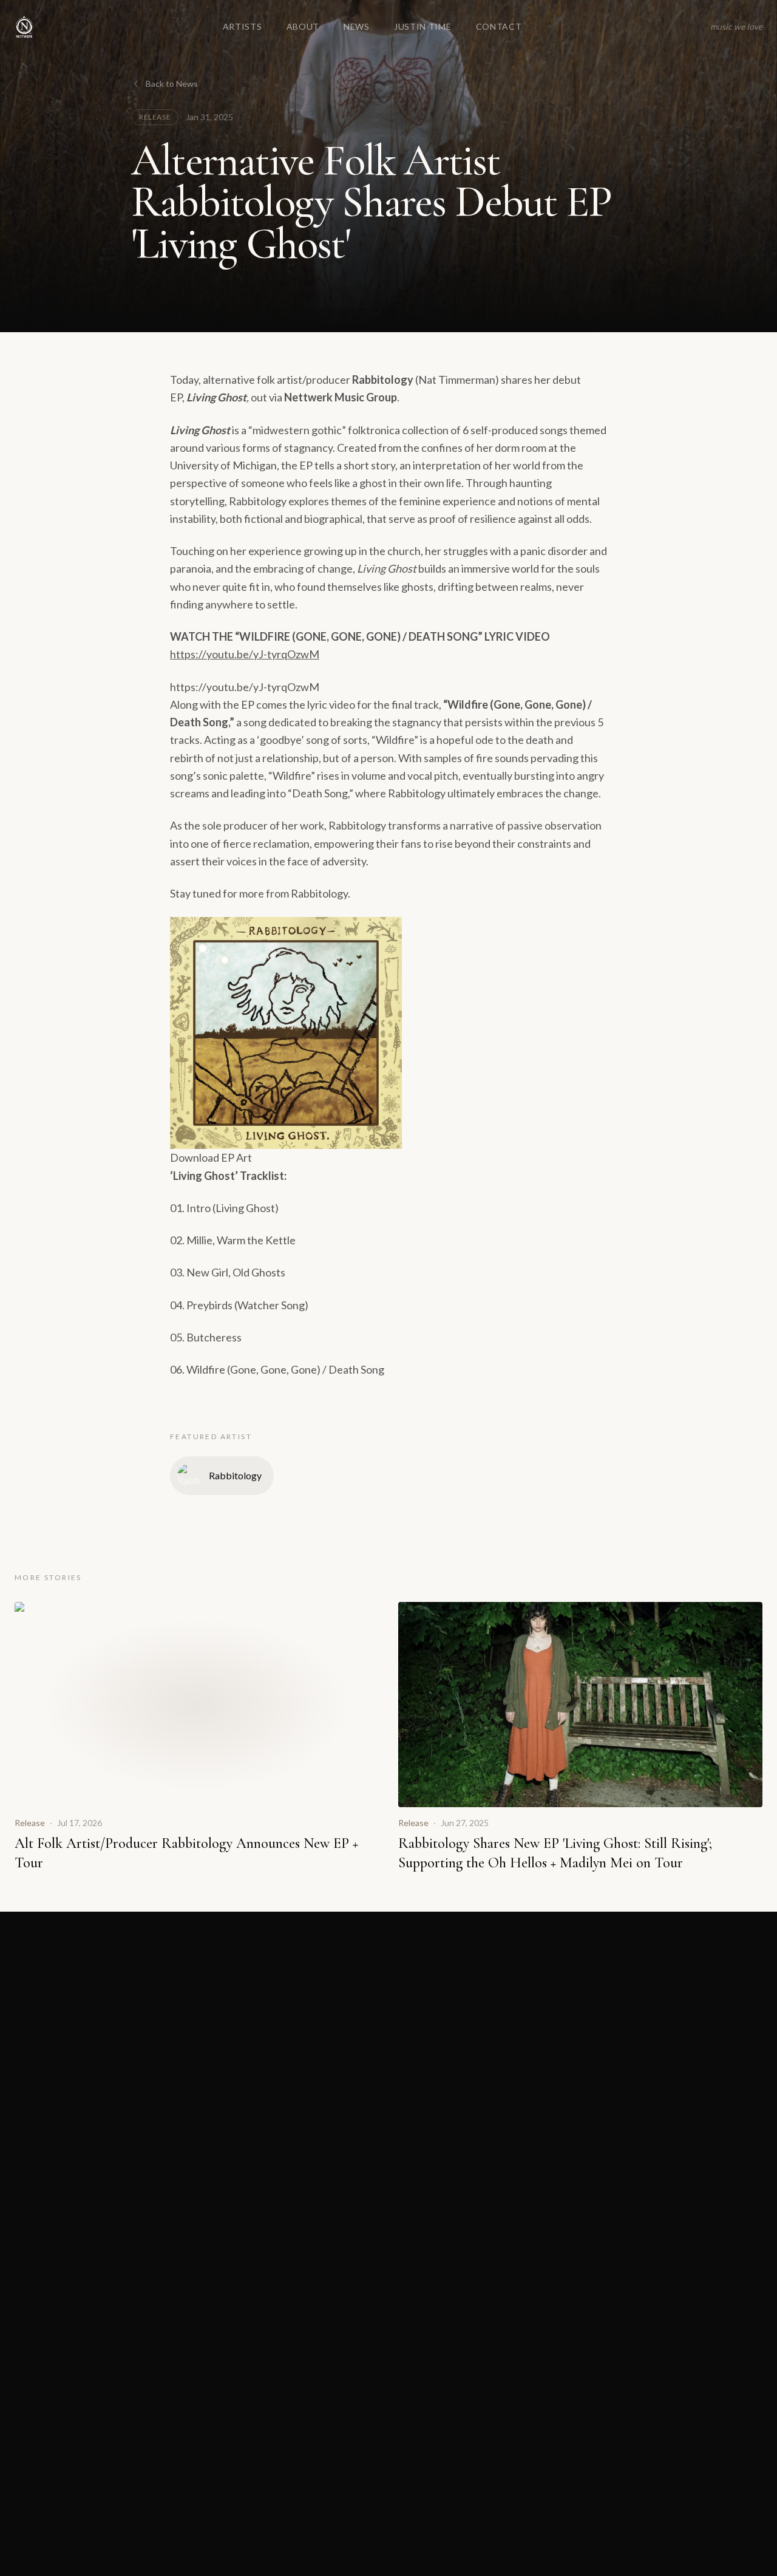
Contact (499, 26)
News (357, 26)
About (303, 26)
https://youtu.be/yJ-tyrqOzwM (245, 654)
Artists (243, 26)
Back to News (172, 83)
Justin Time (423, 26)
